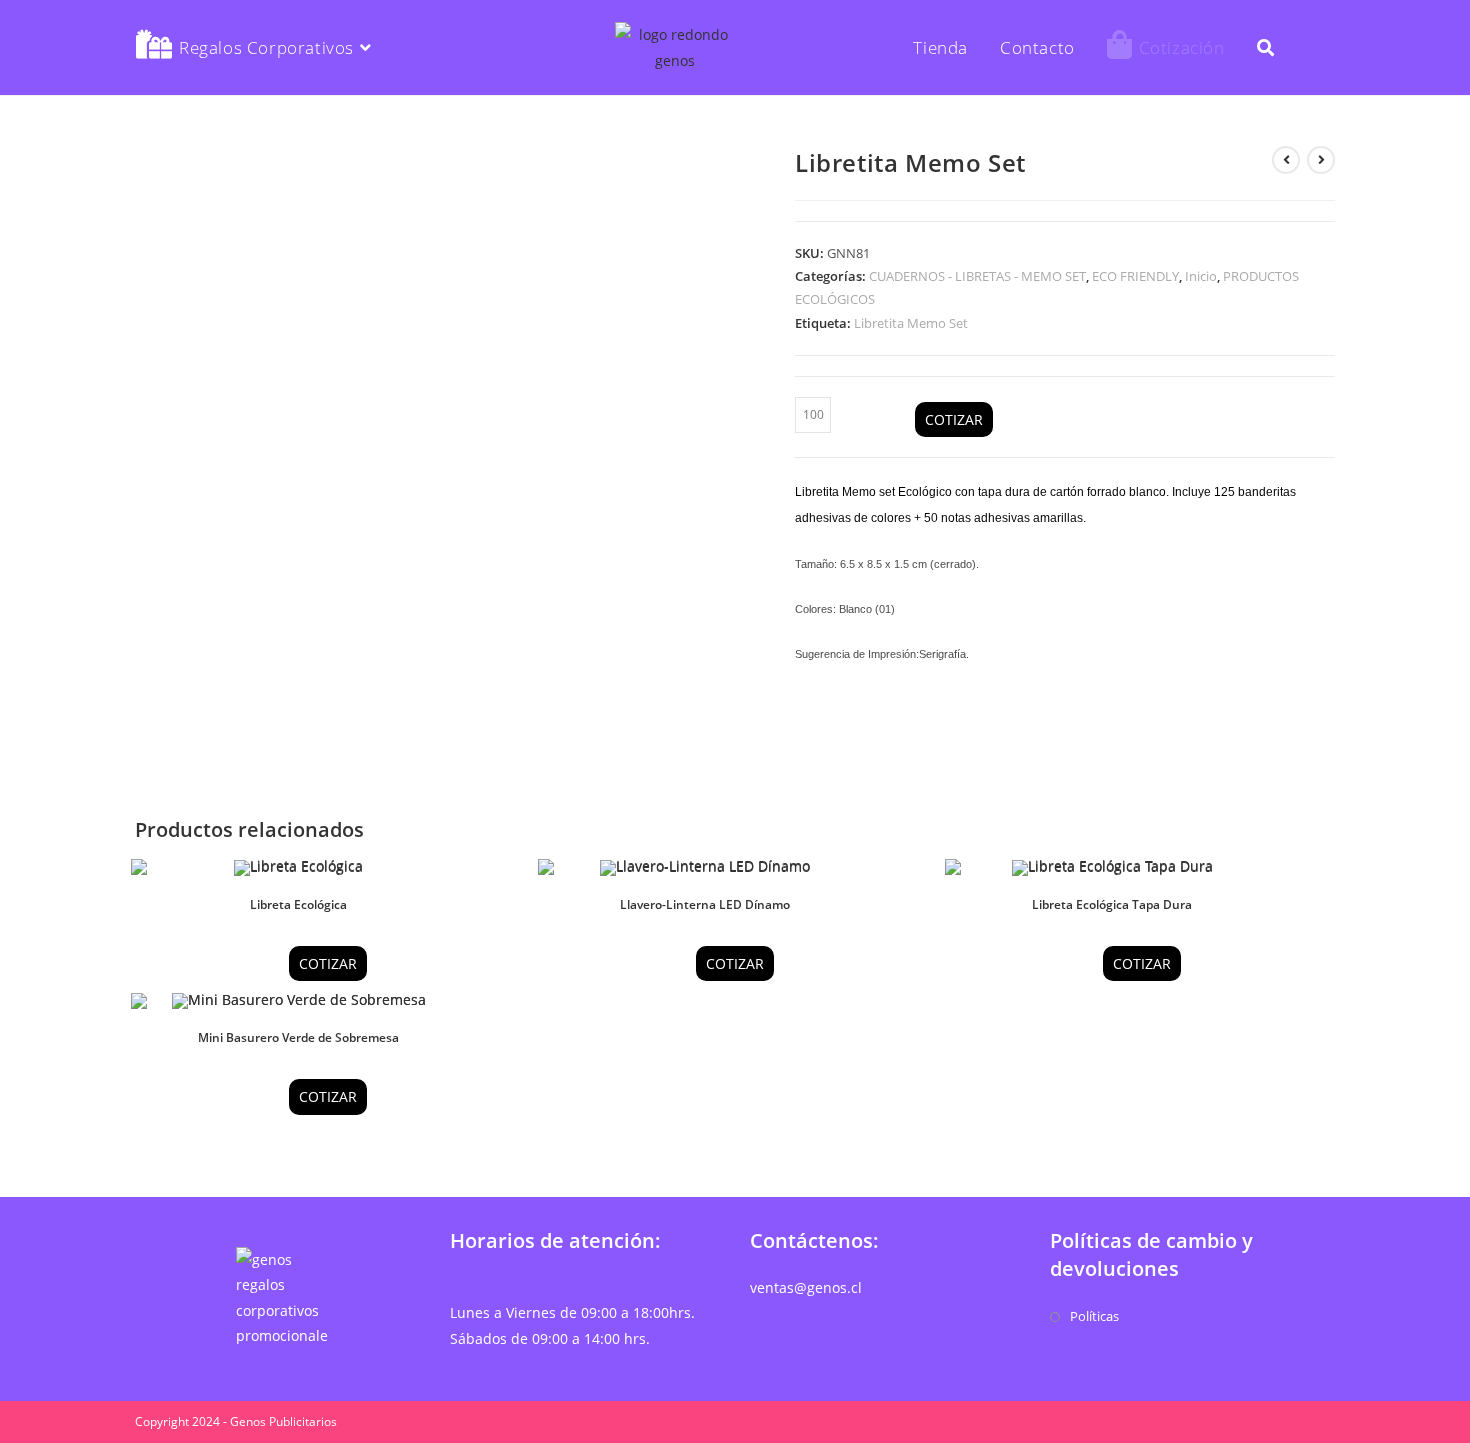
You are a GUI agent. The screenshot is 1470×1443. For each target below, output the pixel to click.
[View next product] (1321, 160)
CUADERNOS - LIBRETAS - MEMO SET (977, 276)
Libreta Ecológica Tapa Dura (1112, 904)
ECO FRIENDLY (1135, 276)
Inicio (1201, 276)
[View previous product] (1286, 160)
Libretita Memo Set (911, 323)
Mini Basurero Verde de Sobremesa (298, 1037)
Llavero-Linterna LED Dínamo (705, 904)
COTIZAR (954, 419)
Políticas (1094, 1316)
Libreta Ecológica (298, 904)
